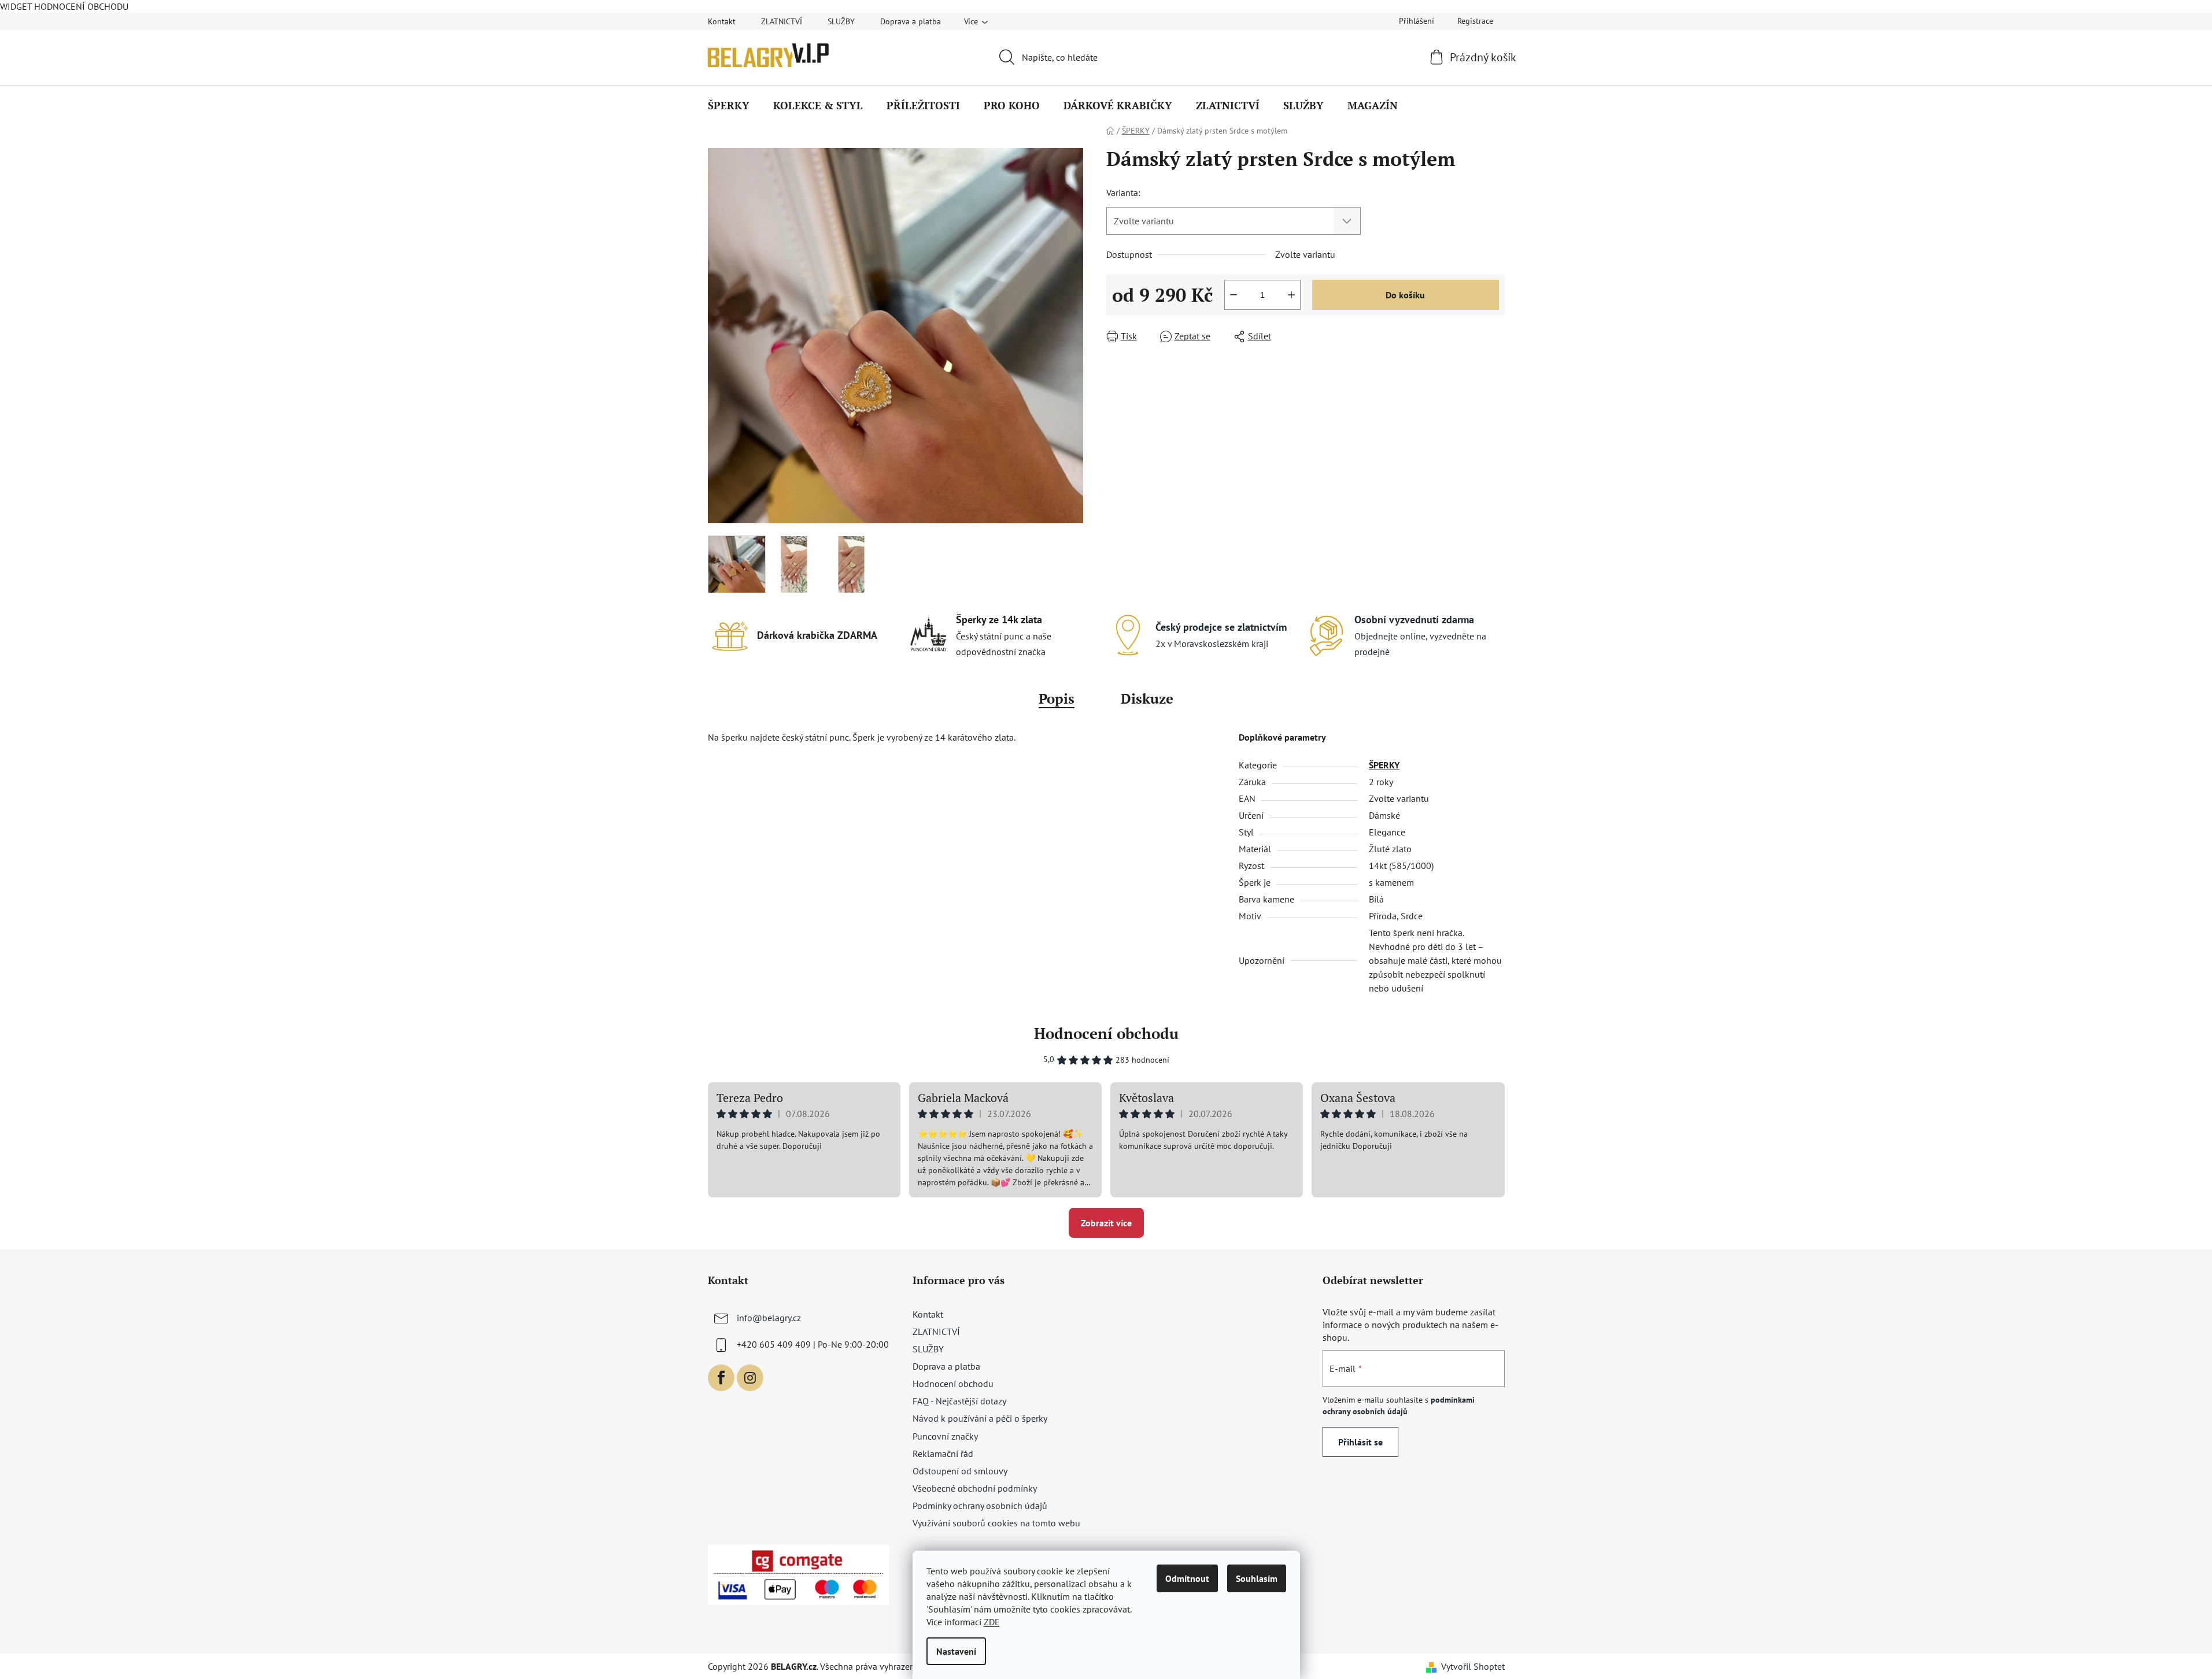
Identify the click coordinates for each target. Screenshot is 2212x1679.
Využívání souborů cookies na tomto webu (996, 1523)
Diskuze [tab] (1147, 698)
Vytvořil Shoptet (1473, 1666)
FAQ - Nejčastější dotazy (959, 1401)
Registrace (1475, 21)
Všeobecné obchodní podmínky (975, 1488)
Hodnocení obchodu (1106, 1033)
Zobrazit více (1106, 1223)
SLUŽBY (841, 21)
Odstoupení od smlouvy (960, 1471)
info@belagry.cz (769, 1318)
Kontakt (722, 21)
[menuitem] (729, 105)
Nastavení (956, 1651)
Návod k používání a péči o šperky (980, 1418)
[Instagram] (750, 1378)
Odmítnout (1187, 1578)
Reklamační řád (943, 1454)
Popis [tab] (1057, 698)
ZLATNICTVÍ (782, 21)
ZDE (992, 1622)
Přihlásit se (1360, 1442)
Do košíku (1405, 295)
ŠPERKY (1384, 765)
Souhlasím (1257, 1578)
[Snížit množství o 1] (1234, 295)
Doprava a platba (911, 21)
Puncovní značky (945, 1436)
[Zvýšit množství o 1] (1291, 295)
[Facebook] (721, 1378)
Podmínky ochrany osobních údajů (980, 1506)
